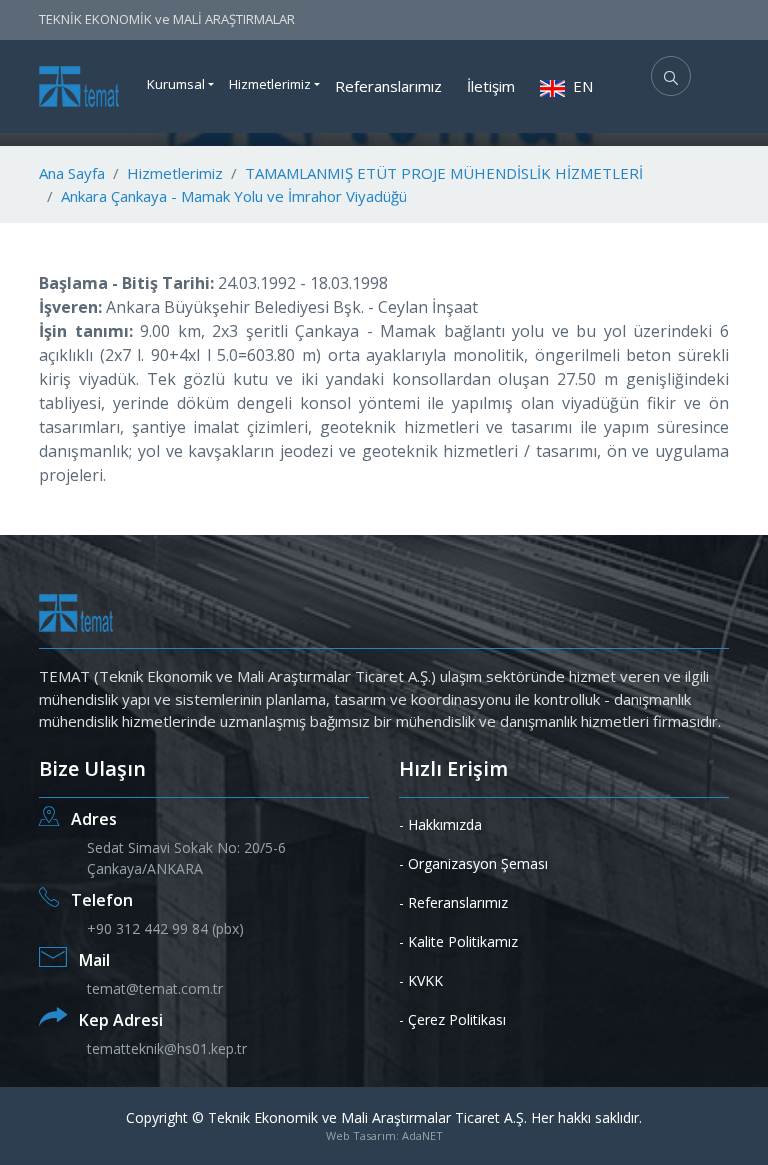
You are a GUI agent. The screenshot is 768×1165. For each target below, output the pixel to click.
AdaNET (422, 1135)
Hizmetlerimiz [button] (270, 84)
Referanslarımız (388, 86)
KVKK (425, 980)
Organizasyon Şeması (478, 863)
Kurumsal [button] (176, 84)
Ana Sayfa (72, 173)
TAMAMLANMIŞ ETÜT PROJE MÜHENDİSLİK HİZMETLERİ (444, 173)
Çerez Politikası (457, 1019)
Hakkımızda (445, 824)
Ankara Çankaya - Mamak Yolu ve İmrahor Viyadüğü (234, 196)
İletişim (491, 86)
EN (581, 86)
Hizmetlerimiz (175, 173)
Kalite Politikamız (463, 941)
